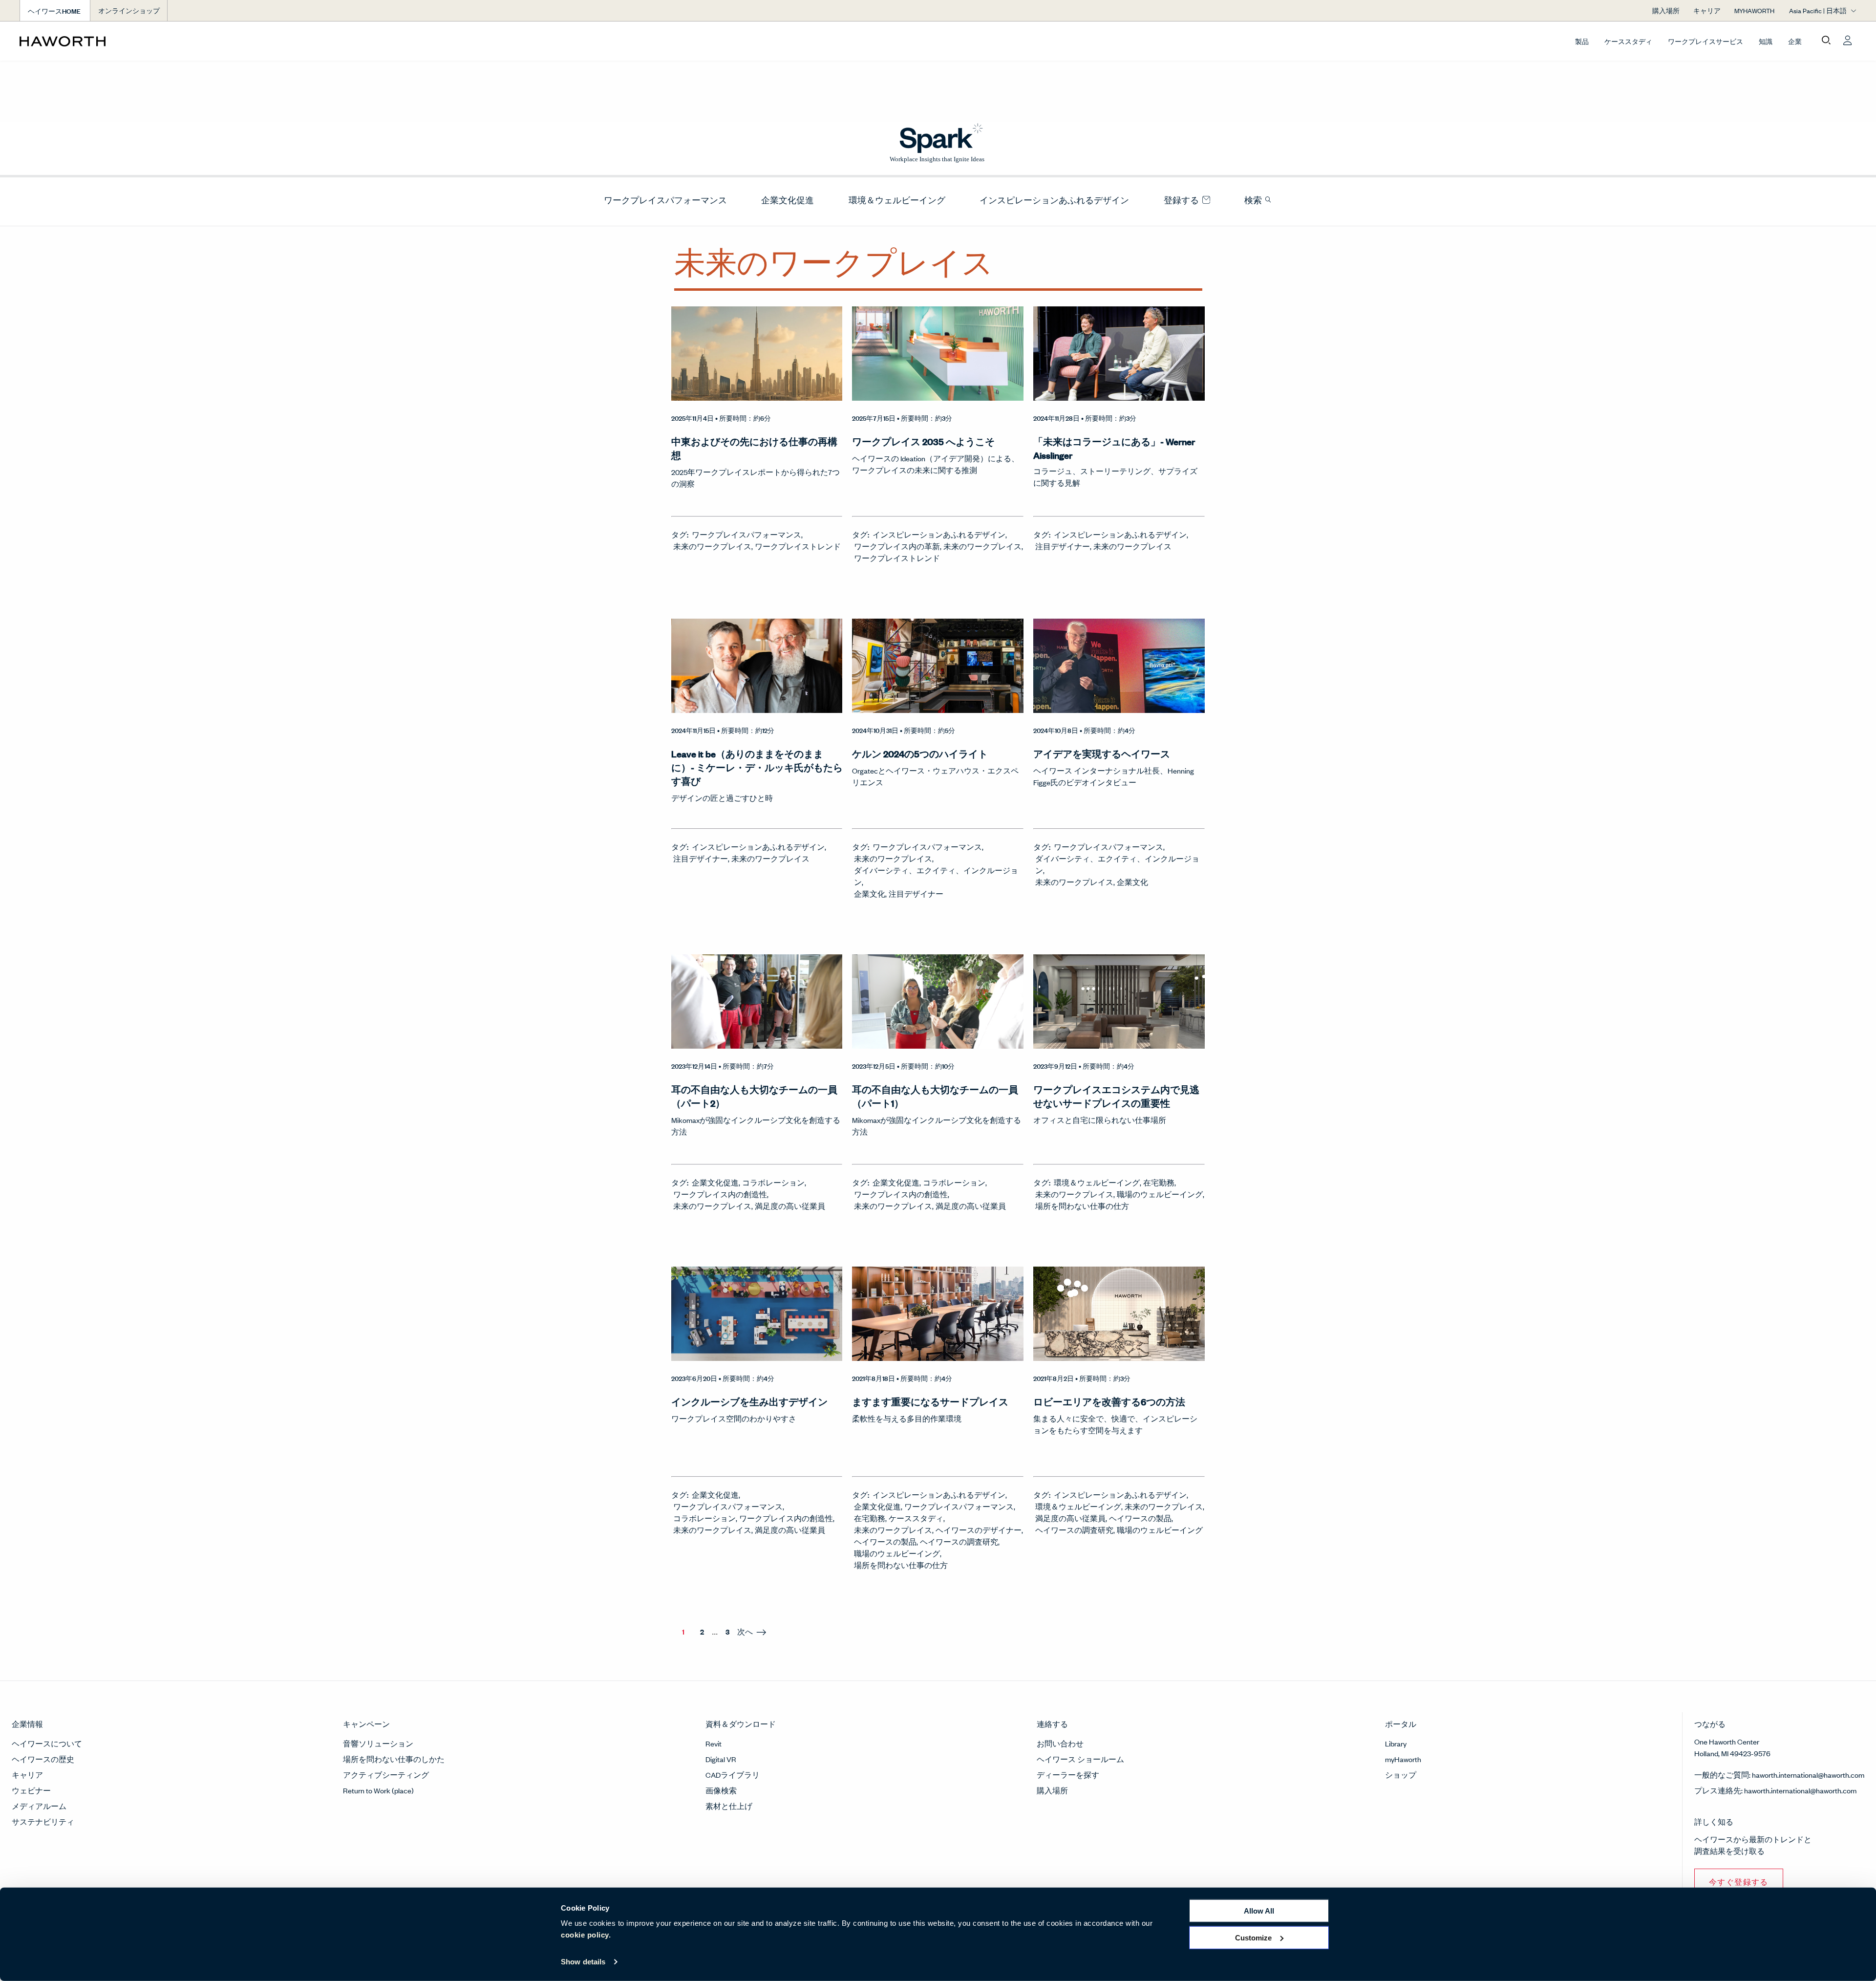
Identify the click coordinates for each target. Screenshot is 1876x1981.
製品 (1582, 41)
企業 (1795, 41)
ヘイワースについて (47, 1743)
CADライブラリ (733, 1775)
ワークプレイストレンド (798, 546)
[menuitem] (661, 200)
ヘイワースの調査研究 (959, 1541)
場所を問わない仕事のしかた (394, 1759)
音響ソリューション (378, 1743)
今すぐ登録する (1739, 1882)
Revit (714, 1743)
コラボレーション (773, 1182)
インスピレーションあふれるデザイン (1054, 200)
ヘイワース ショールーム (1080, 1759)
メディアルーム (39, 1806)
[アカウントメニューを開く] (1848, 41)
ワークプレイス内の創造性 (720, 1194)
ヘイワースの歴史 (43, 1759)
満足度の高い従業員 (790, 1206)
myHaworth (1403, 1759)
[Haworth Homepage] (203, 41)
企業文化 (870, 894)
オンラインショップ (129, 11)
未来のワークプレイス (712, 546)
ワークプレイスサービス (1705, 41)
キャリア (27, 1775)
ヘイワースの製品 (885, 1541)
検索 (1254, 200)
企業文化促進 (788, 200)
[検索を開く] (1826, 41)
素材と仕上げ (729, 1806)
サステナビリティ (43, 1821)
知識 (1766, 41)
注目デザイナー (1063, 546)
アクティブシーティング (386, 1775)
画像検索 (721, 1790)
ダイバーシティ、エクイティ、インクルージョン (936, 876)
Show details (583, 1962)
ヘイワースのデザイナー (979, 1530)
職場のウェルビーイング (1160, 1194)
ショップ (1401, 1775)
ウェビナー (31, 1790)
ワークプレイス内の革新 (897, 546)
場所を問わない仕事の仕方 (1082, 1206)
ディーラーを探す (1068, 1775)
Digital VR (721, 1759)
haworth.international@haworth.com (1808, 1775)
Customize (1253, 1937)
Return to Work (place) (378, 1790)
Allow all (1259, 1911)
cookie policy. (586, 1935)
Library (1396, 1743)
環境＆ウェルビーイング (897, 200)
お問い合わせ (1060, 1743)
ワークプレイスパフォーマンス (665, 200)
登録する (1182, 200)
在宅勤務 (1159, 1182)
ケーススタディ (1628, 41)
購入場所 (1052, 1790)
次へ (745, 1631)
